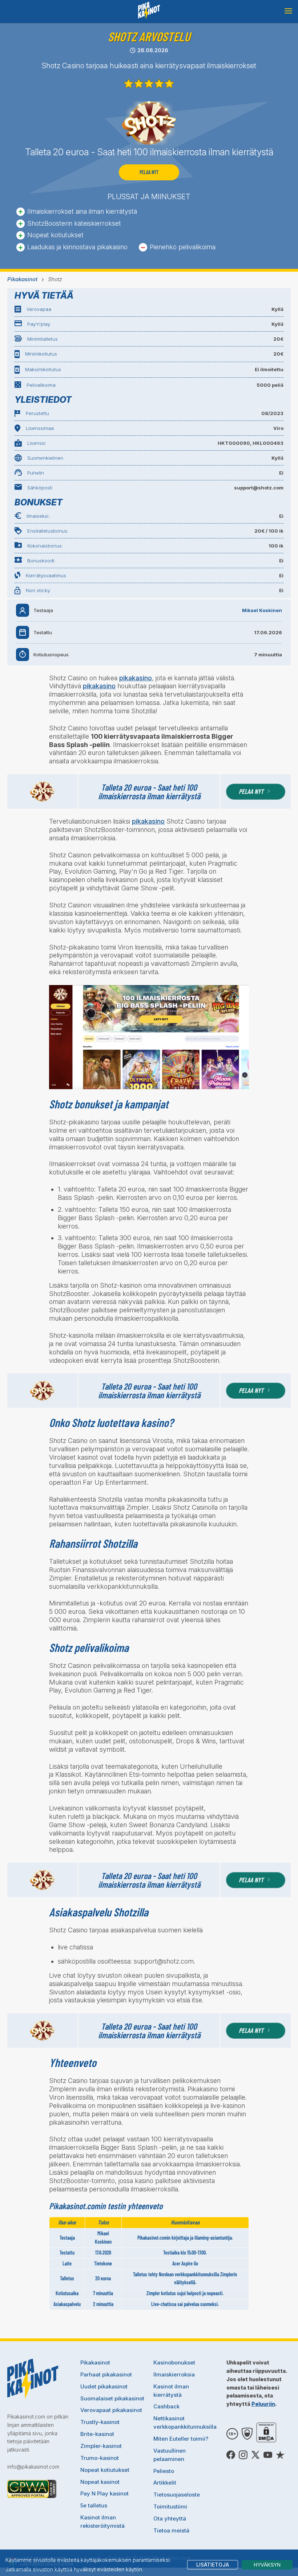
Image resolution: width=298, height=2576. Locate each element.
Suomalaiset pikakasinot (112, 2398)
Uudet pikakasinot (104, 2386)
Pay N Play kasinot (104, 2493)
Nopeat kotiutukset (105, 2470)
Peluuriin (263, 2404)
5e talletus (94, 2505)
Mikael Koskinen (262, 610)
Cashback (166, 2406)
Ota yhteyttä (170, 2518)
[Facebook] (231, 2455)
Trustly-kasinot (100, 2422)
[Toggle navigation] (288, 11)
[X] (255, 2455)
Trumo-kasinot (100, 2458)
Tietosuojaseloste (177, 2495)
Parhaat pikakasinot (106, 2374)
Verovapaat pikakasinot (111, 2410)
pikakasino (136, 678)
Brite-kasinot (97, 2434)
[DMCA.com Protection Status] (266, 2434)
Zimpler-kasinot (101, 2446)
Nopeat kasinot (100, 2482)
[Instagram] (243, 2455)
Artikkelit (165, 2483)
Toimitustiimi (170, 2507)
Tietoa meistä (171, 2530)
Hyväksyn (267, 2565)
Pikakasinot (22, 279)
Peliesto (164, 2471)
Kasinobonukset (174, 2362)
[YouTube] (268, 2455)
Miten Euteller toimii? (181, 2439)
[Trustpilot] (280, 2455)
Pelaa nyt (149, 172)
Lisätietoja (213, 2565)
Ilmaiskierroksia (174, 2374)
